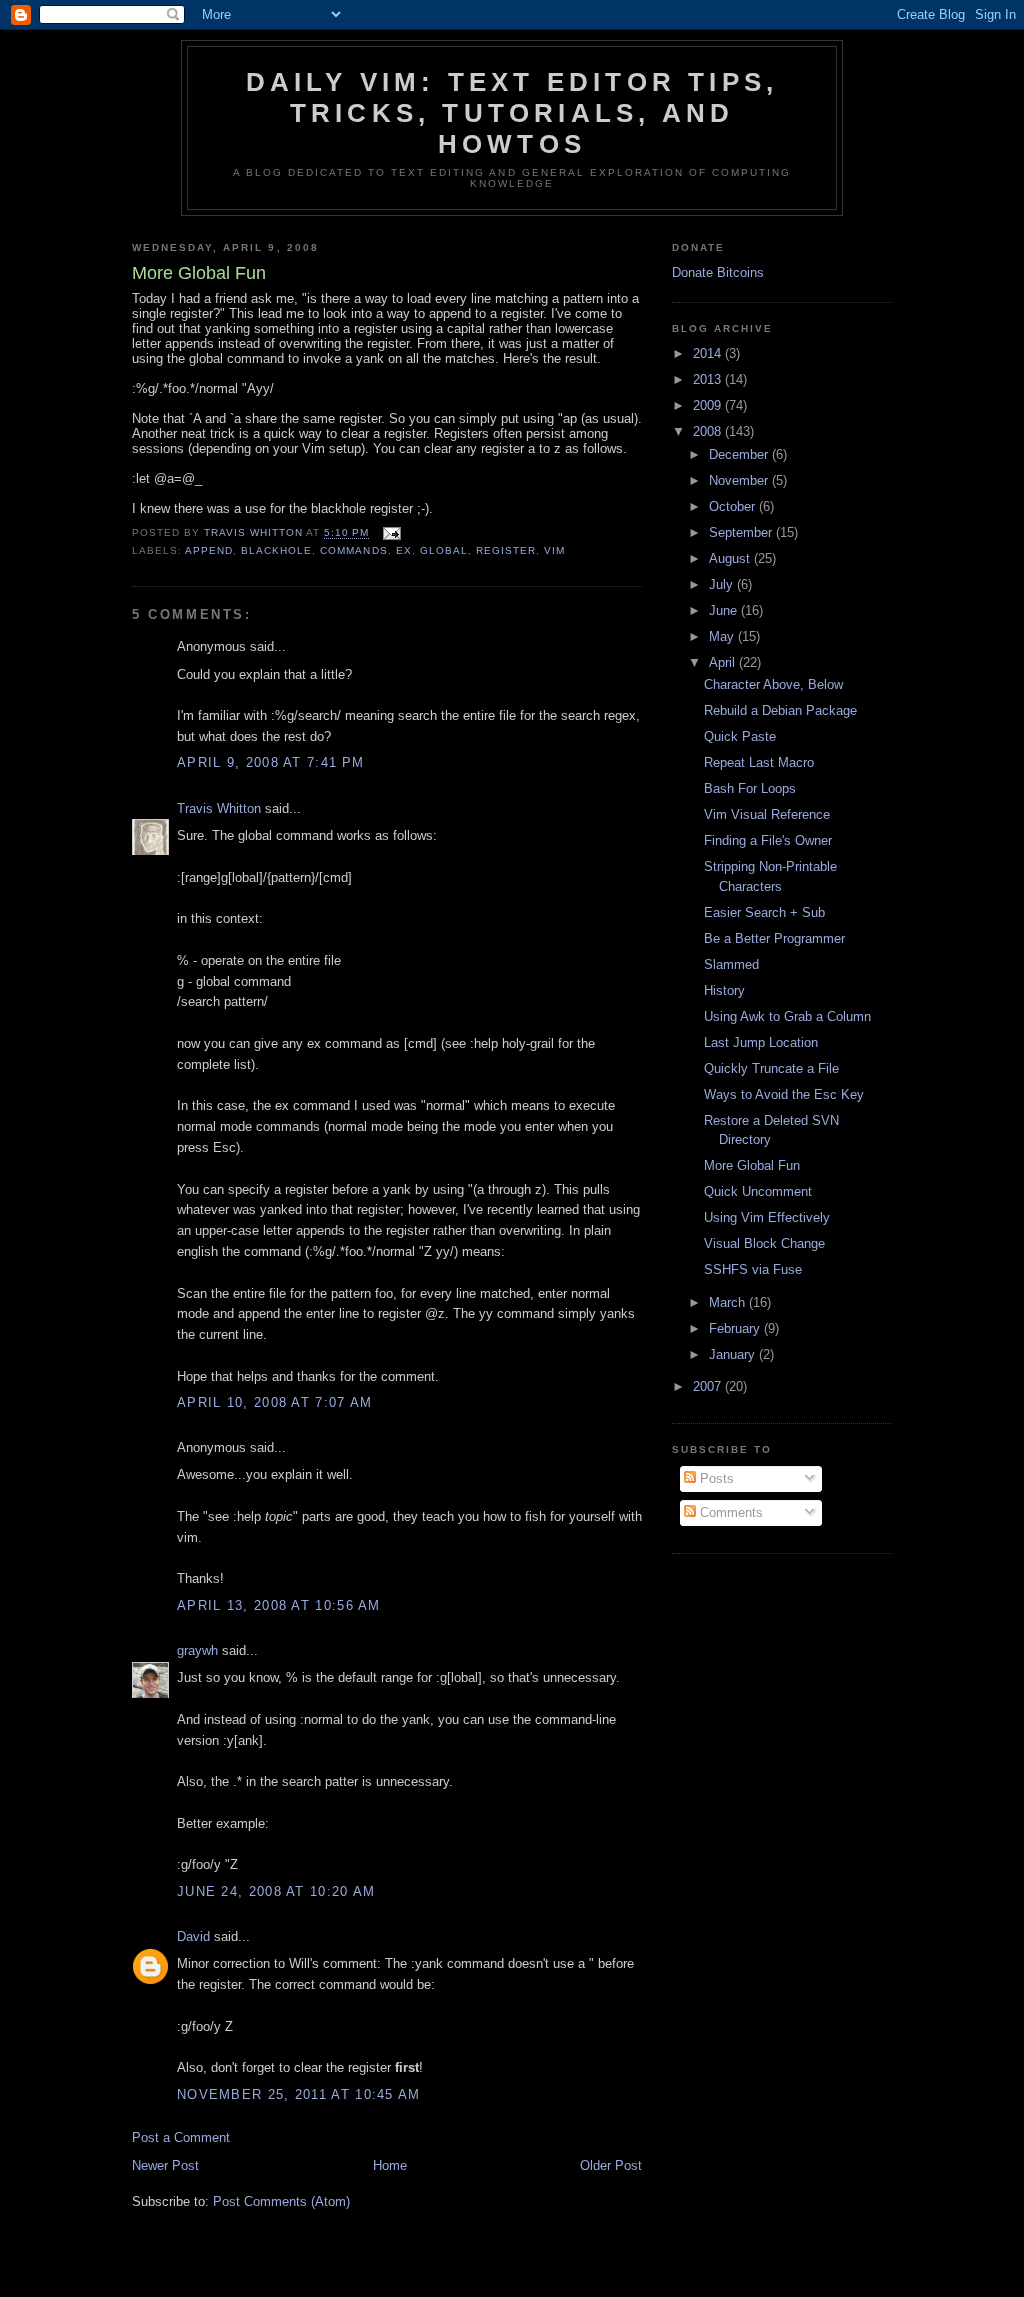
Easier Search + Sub (764, 912)
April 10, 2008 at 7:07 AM (275, 1402)
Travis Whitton (219, 808)
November (740, 480)
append (209, 550)
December (740, 454)
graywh (197, 1650)
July (723, 584)
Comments (729, 1512)
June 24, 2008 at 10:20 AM (276, 1891)
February (736, 1328)
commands (353, 550)
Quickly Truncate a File (771, 1068)
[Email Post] (391, 533)
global (444, 550)
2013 (709, 379)
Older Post (611, 2165)
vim (554, 550)
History (724, 990)
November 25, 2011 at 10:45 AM (299, 2094)
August (731, 558)
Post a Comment (181, 2137)
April (724, 662)
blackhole (276, 550)
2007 (709, 1386)
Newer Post (165, 2165)
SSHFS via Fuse (753, 1269)
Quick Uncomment (758, 1191)
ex (404, 550)
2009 (709, 405)
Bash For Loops (750, 788)
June (725, 610)
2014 (709, 353)
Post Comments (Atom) (281, 2201)
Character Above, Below (773, 684)
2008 (709, 431)
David (193, 1936)
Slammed (731, 964)
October (734, 506)
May (723, 636)
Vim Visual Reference (767, 814)
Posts (715, 1478)
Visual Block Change (764, 1243)
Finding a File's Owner (768, 840)
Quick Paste (740, 736)
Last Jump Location (761, 1042)
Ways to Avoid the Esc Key (784, 1094)
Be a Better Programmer (774, 938)
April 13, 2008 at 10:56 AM (279, 1605)
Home (390, 2165)
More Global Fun (752, 1165)
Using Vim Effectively (767, 1217)
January (734, 1354)
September (742, 532)
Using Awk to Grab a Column (787, 1016)
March (729, 1302)
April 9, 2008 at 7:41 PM (270, 762)
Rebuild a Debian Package (780, 710)
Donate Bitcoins (718, 272)
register (506, 550)
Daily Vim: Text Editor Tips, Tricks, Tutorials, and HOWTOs (512, 113)
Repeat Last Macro (759, 762)
